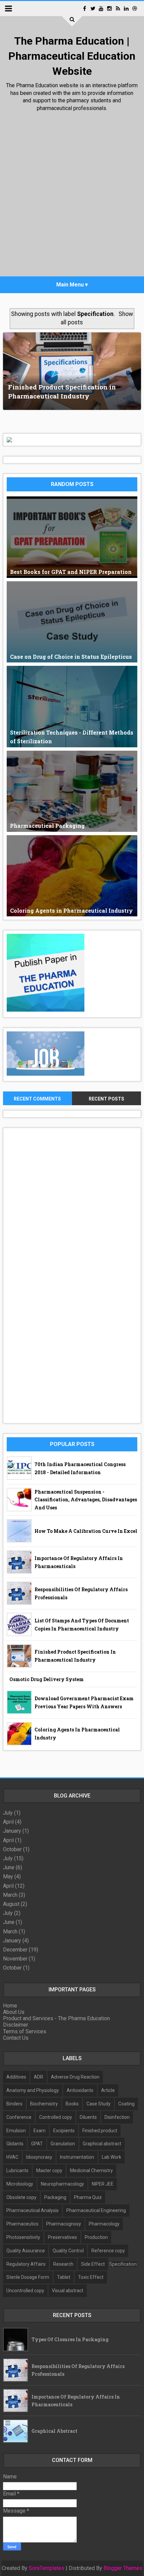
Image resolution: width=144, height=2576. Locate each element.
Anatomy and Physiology (33, 2090)
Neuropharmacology (62, 2184)
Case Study (98, 2104)
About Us (14, 2012)
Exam (40, 2131)
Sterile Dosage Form (28, 2277)
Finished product (100, 2131)
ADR (39, 2077)
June (9, 1867)
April (8, 1822)
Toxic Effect (91, 2277)
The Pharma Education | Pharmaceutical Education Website (72, 56)
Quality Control (68, 2251)
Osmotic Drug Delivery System (47, 1679)
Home (10, 2006)
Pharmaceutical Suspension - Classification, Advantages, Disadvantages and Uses (86, 1500)
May (8, 1876)
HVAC (12, 2157)
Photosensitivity (23, 2237)
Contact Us (16, 2038)
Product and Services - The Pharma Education (56, 2018)
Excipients (64, 2131)
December (15, 1950)
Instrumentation (77, 2157)
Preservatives (62, 2237)
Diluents (88, 2117)
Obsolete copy (21, 2197)
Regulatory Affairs (26, 2264)
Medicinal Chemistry (91, 2170)
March (10, 1895)
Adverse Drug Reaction (75, 2077)
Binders (14, 2104)
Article (108, 2090)
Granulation (63, 2144)
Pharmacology (104, 2224)
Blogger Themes (123, 2568)
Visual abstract (68, 2291)
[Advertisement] (72, 196)
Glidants (15, 2144)
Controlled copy (56, 2117)
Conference (19, 2117)
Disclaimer (16, 2025)
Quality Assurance (26, 2251)
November (15, 1959)
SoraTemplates (47, 2568)
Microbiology (20, 2184)
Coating (126, 2104)
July (8, 1813)
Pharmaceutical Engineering (96, 2210)
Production (96, 2237)
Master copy (49, 2170)
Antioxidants (80, 2090)
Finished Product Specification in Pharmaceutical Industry (62, 391)
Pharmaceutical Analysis (32, 2210)
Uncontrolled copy (25, 2291)
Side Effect (93, 2264)
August (11, 1904)
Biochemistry (44, 2104)
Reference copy (108, 2251)
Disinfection (117, 2117)
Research (63, 2264)
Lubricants (17, 2170)
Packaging (55, 2197)
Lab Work (112, 2157)
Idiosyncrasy (39, 2157)
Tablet (64, 2277)
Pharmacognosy (64, 2224)
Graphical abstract (102, 2144)
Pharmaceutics (22, 2224)
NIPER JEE (103, 2184)
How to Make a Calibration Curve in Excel (86, 1531)
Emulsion (16, 2131)
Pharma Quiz (88, 2197)
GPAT (37, 2144)
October (12, 1849)
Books (72, 2104)
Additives (16, 2077)
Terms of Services (25, 2031)
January (12, 1831)
